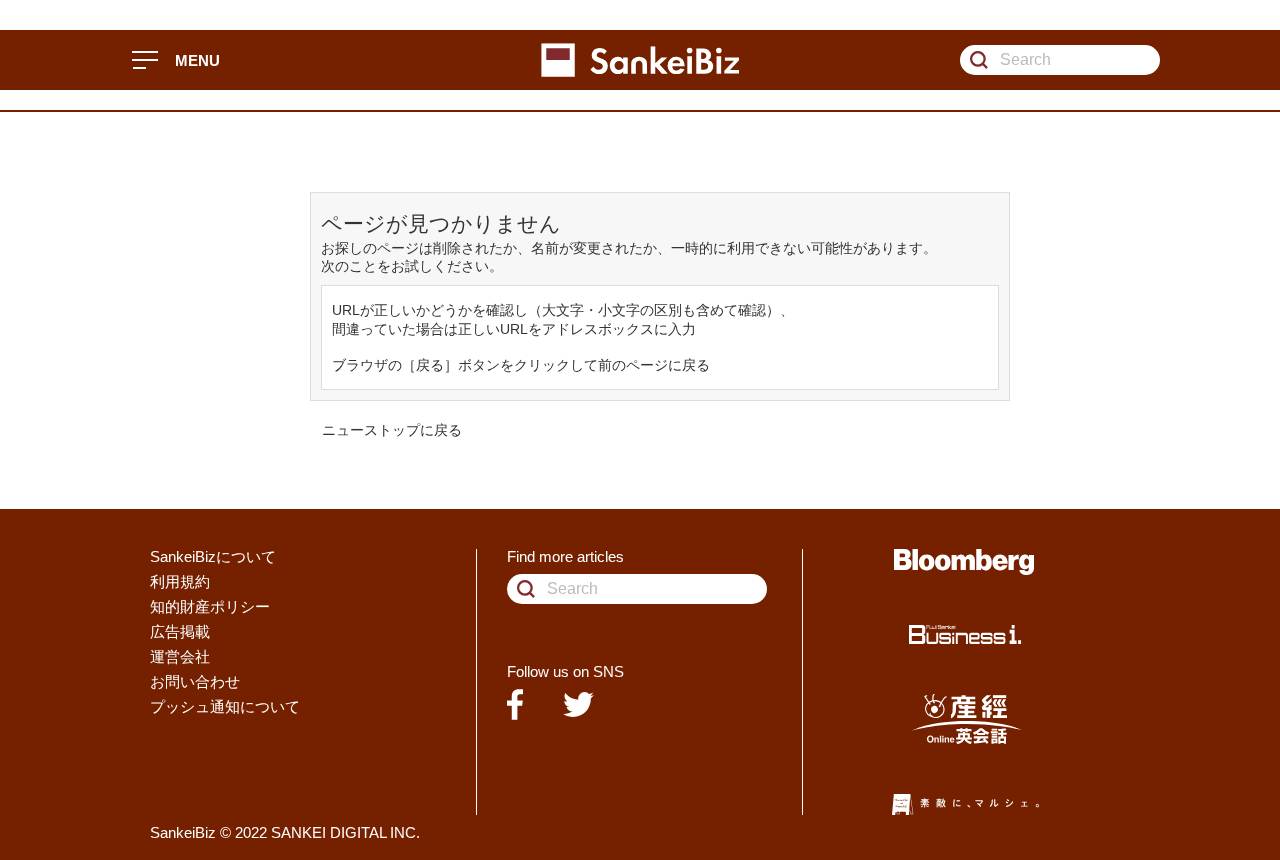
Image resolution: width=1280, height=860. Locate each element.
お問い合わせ (195, 681)
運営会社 (180, 656)
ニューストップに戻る (392, 430)
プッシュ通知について (225, 706)
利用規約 (180, 581)
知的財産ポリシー (210, 606)
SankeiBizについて (213, 556)
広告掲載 (180, 631)
